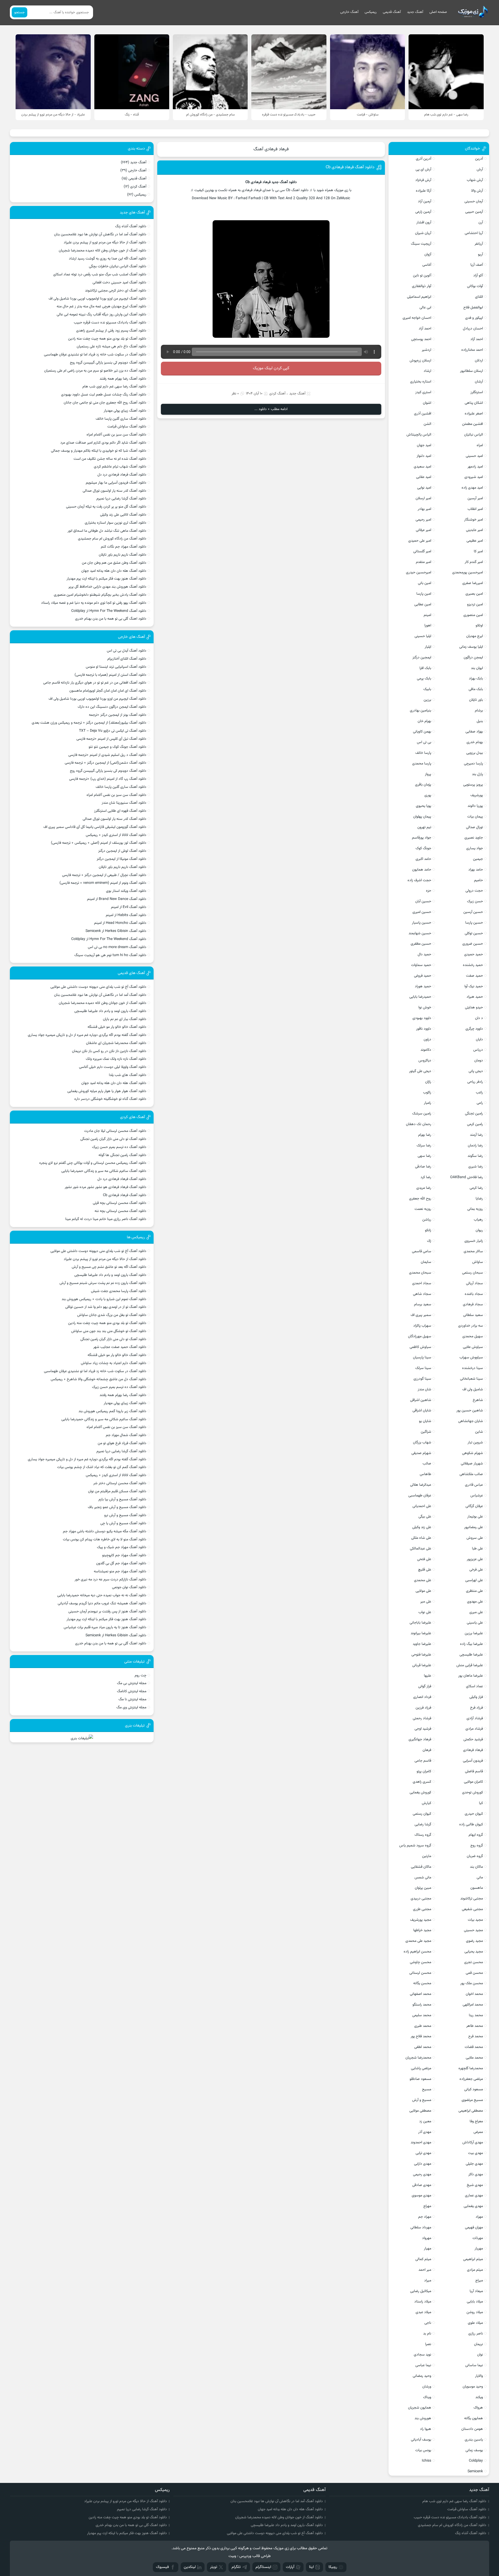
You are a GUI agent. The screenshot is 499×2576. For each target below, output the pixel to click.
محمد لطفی (423, 2047)
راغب (479, 1093)
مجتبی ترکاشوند (472, 1899)
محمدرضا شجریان (418, 2058)
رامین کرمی (475, 1124)
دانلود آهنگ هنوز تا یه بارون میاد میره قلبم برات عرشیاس (105, 1627)
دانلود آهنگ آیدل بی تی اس (127, 651)
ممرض (478, 2132)
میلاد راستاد (423, 2302)
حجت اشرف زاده (419, 880)
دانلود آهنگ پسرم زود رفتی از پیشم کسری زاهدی (111, 331)
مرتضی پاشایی (421, 2068)
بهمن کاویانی (422, 732)
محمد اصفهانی (421, 1994)
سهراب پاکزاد (422, 1326)
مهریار (479, 2249)
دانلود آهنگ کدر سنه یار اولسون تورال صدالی (114, 491)
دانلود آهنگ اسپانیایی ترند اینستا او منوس (116, 667)
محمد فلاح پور (421, 2036)
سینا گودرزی (422, 1379)
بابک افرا (425, 668)
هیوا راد (426, 2429)
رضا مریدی (424, 1188)
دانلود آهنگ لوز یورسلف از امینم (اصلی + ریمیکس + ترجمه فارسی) (99, 843)
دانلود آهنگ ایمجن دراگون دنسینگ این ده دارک (112, 707)
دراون (427, 1040)
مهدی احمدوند (421, 2143)
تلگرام (236, 2567)
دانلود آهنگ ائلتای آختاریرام (127, 659)
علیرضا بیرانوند (421, 1633)
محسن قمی (474, 1973)
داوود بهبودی (422, 1018)
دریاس (478, 1050)
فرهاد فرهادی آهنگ (271, 149)
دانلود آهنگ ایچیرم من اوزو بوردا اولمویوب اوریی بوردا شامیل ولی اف (97, 299)
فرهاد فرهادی (473, 1750)
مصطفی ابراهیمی (471, 2111)
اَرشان (479, 382)
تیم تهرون (424, 827)
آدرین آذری (424, 159)
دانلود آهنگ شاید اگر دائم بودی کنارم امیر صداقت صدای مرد (103, 443)
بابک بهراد (476, 679)
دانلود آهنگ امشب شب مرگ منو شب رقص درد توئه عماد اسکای (100, 275)
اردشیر (426, 350)
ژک (429, 1241)
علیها (428, 1676)
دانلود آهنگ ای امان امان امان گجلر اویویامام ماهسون (108, 691)
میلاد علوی (475, 2323)
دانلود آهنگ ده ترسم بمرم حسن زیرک (119, 1147)
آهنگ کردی (277, 394)
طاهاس (425, 1474)
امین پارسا (424, 594)
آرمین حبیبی (474, 212)
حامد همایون (422, 870)
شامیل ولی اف (473, 1390)
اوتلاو (479, 626)
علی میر (426, 1602)
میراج (479, 2281)
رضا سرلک (424, 1146)
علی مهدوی (475, 1602)
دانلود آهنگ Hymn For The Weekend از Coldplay (109, 611)
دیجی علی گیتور (420, 1071)
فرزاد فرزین (423, 1708)
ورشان (427, 2387)
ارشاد (427, 371)
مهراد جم (425, 2217)
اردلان (479, 361)
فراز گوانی (425, 1686)
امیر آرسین (475, 498)
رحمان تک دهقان (419, 1124)
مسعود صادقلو (420, 2079)
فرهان (427, 1750)
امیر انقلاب (475, 509)
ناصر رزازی (476, 2334)
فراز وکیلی (476, 1697)
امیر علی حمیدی (420, 541)
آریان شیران (423, 233)
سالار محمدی (473, 1251)
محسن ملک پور (472, 1983)
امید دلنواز (424, 456)
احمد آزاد (477, 339)
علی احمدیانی (422, 1506)
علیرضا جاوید (422, 1644)
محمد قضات (474, 2047)
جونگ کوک (423, 848)
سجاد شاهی (422, 1294)
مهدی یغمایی (473, 2206)
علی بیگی (425, 1517)
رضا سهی (424, 1156)
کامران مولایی (473, 1782)
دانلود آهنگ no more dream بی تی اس (117, 947)
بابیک (427, 689)
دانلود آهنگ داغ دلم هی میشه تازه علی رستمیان (111, 347)
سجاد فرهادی (473, 1305)
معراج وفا (476, 2121)
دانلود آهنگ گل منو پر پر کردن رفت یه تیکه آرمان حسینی (106, 507)
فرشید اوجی (423, 1729)
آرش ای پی (423, 170)
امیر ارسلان (423, 498)
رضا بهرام (425, 1135)
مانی (480, 1878)
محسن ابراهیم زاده (417, 1952)
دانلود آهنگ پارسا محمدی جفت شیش (119, 1291)
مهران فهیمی (474, 2228)
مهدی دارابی (423, 2164)
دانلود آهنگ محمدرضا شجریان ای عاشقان (116, 1043)
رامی (480, 1103)
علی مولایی (423, 1591)
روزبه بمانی (475, 1209)
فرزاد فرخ (477, 1708)
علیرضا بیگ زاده (471, 1644)
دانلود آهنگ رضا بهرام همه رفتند (123, 379)
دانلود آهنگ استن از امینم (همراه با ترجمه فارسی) (110, 675)
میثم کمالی (423, 2259)
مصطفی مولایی (420, 2111)
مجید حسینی (473, 1930)
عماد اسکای (474, 1686)
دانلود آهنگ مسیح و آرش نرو (125, 1515)
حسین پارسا (474, 923)
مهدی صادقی (422, 2185)
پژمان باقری (423, 785)
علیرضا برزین (474, 1633)
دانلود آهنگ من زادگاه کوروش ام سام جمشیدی (112, 539)
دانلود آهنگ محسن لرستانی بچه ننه (120, 1211)
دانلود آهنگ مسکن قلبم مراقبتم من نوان (117, 1491)
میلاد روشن (475, 2312)
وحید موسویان (473, 2387)
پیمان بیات (475, 817)
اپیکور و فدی (474, 318)
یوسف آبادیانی (421, 2440)
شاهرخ (478, 1400)
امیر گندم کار (474, 562)
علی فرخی (476, 1570)
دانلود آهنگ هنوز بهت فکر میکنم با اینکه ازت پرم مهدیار (106, 579)
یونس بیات (423, 2450)
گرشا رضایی (423, 1825)
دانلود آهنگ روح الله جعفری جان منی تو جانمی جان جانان (105, 403)
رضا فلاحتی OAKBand (467, 1177)
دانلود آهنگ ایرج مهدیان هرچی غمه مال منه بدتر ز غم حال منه (101, 307)
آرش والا (477, 191)
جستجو (19, 12)
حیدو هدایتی (474, 1008)
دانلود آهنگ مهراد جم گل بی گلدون (121, 1563)
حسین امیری (422, 912)
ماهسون (477, 1888)
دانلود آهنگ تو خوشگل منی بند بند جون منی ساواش (109, 1331)
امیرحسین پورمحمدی (468, 573)
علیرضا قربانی (422, 1665)
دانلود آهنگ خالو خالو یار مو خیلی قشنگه (117, 1027)
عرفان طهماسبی (420, 1496)
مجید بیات (475, 1920)
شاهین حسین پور (470, 1411)
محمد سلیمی (422, 2015)
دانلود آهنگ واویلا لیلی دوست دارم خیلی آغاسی (113, 1067)
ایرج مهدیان (475, 636)
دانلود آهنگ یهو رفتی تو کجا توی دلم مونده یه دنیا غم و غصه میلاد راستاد (94, 603)
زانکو (428, 1230)
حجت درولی (474, 891)
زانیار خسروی (474, 1241)
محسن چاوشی (421, 1962)
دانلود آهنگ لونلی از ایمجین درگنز (122, 851)
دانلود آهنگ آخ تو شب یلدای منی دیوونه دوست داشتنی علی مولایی (98, 987)
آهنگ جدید (415, 12)
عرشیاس (477, 1496)
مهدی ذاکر (476, 2175)
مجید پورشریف (421, 1920)
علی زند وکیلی (422, 1527)
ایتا (311, 2567)
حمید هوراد (423, 987)
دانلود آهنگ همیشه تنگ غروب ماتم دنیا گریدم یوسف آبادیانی (102, 1604)
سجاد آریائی (474, 1283)
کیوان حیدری (474, 1814)
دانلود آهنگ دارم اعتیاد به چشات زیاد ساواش (114, 1363)
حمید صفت (474, 976)
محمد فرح (476, 2036)
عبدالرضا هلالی (421, 1485)
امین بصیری (474, 594)
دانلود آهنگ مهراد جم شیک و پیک (122, 1547)
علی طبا (477, 1549)
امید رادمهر (475, 467)
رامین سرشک (422, 1114)
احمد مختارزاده (472, 350)
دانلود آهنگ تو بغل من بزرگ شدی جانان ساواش (112, 1315)
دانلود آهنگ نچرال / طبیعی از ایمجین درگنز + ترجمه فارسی (104, 875)
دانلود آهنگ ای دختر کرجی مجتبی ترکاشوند (116, 291)
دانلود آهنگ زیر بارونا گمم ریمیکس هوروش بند (112, 1411)
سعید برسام (423, 1305)
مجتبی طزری (422, 1909)
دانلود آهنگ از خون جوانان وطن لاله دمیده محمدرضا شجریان (103, 251)
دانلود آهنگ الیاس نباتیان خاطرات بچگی (118, 267)
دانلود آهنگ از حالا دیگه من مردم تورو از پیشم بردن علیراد (105, 243)
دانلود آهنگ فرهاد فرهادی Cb (350, 167)
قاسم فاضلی (474, 1772)
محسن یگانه (422, 1983)
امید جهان (424, 445)
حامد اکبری (423, 859)
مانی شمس (423, 1878)
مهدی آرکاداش (473, 2143)
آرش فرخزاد (423, 180)
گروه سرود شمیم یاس (415, 1846)
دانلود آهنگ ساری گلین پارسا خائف (121, 419)
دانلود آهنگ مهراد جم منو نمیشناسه (120, 1572)
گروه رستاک (423, 1835)
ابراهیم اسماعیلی (419, 297)
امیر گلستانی (422, 551)
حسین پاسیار (422, 923)
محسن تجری (474, 1962)
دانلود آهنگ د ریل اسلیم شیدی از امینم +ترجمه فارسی (107, 755)
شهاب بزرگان (422, 1443)
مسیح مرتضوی (472, 2100)
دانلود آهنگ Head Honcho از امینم (120, 923)
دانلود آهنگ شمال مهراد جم (126, 1435)
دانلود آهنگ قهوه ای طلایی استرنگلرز (120, 811)
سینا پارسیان (422, 1358)
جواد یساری (475, 848)
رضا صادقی (423, 1167)
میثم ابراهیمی (473, 2259)
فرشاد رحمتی (422, 1718)
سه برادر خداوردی (471, 1326)
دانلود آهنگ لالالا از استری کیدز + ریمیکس (116, 835)
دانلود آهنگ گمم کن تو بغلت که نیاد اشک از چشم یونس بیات (102, 1467)
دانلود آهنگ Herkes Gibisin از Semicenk (116, 931)
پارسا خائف (423, 753)
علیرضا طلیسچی (471, 1655)
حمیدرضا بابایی (420, 997)
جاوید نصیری (474, 838)
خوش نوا (425, 1008)
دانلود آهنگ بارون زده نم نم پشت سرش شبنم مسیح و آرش (103, 1283)
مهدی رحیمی (422, 2175)
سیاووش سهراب (471, 1358)
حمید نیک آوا (474, 987)
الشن (427, 424)
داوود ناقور (424, 1029)
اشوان (427, 403)
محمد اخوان (474, 1994)
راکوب (427, 1093)
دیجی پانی (476, 1071)
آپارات (290, 2567)
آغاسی (427, 265)
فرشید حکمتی (473, 1740)
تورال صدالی (474, 827)
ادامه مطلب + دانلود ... (271, 409)
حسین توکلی (474, 933)
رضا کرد (426, 1177)
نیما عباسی (423, 2365)
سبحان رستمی (472, 1273)
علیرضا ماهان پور (471, 1676)
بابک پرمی (424, 679)
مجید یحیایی (474, 1952)
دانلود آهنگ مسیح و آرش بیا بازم (122, 1500)
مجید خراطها (422, 1930)
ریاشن (427, 1220)
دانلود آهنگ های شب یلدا (128, 1075)
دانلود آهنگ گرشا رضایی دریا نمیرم (121, 499)
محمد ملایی (474, 2058)
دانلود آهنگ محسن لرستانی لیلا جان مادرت (115, 1131)
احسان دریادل (473, 329)
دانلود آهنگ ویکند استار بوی (126, 891)
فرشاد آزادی (475, 1718)
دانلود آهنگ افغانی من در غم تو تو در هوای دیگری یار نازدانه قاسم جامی (95, 683)
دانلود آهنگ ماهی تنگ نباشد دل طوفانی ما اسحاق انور (107, 531)
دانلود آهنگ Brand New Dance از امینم (117, 899)
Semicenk (475, 2471)
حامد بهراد (476, 870)
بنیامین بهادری (421, 711)
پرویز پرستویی (473, 785)
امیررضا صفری (473, 583)
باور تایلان (476, 700)
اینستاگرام (263, 2567)
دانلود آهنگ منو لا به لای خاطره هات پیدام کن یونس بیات (105, 1540)
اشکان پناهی (474, 403)
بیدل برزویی (475, 753)
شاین (479, 1432)
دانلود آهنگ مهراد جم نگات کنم (124, 547)
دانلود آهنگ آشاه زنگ (131, 226)
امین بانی (425, 583)
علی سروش (475, 1538)
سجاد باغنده (474, 1294)
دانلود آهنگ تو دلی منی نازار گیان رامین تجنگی (113, 1139)
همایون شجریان (420, 2408)
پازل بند (477, 774)
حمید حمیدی (474, 955)
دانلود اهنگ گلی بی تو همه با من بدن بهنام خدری (111, 619)
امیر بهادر (424, 509)
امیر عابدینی (474, 530)
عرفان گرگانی (474, 1506)
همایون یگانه (474, 2418)
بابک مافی (476, 689)
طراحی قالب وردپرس (255, 2556)
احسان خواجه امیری (417, 318)
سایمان (426, 1262)
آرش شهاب (475, 180)
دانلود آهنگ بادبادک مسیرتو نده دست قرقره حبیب (110, 323)
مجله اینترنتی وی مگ (131, 1708)
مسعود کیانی (474, 2090)
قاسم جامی (423, 1761)
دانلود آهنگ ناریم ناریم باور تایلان (123, 555)
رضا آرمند (476, 1135)
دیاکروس (425, 1061)
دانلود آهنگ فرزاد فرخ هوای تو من (122, 1443)
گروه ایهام (476, 1835)
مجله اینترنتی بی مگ (132, 1683)
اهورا (428, 626)
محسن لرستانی (420, 1973)
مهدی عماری (474, 2196)
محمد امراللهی (473, 2005)
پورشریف (477, 795)
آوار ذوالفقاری (422, 286)
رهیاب (478, 1220)
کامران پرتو (424, 1772)
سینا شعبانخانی (471, 1379)
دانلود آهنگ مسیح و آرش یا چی (123, 1523)
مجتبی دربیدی (421, 1899)
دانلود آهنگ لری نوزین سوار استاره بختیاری (116, 523)
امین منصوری (473, 615)
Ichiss (426, 2461)
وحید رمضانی (422, 2376)
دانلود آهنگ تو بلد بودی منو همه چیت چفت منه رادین (107, 339)
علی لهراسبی (474, 1580)
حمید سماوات (421, 965)
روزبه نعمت (423, 1209)
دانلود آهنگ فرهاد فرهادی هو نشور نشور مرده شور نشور (106, 1187)
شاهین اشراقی (421, 1400)
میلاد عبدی (423, 2312)
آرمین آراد (425, 202)
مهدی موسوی (421, 2196)
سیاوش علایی (473, 1347)
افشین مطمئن (472, 424)
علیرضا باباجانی (420, 1623)
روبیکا (333, 2567)
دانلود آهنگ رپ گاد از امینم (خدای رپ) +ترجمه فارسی (108, 779)
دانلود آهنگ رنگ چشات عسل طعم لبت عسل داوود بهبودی (104, 395)
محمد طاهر (475, 2026)
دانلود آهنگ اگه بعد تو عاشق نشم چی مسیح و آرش (109, 1267)
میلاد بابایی (475, 2302)
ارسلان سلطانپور (471, 371)
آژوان (428, 255)
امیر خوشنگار (474, 520)
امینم (427, 615)
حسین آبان (423, 901)
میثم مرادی (475, 2270)
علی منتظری (474, 1591)
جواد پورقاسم (422, 838)
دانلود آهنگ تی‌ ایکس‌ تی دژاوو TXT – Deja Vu (113, 731)
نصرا (428, 2344)
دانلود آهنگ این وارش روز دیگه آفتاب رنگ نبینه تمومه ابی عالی (101, 315)
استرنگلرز (477, 392)
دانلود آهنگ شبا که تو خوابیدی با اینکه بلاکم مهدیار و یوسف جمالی (99, 451)
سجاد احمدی (422, 1283)
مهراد (479, 2217)
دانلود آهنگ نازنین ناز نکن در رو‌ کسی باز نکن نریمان (109, 1051)
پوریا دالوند (475, 806)
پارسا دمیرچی (473, 764)
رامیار (428, 1103)
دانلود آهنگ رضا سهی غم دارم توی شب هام (114, 387)
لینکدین (190, 2567)
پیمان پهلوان (422, 817)
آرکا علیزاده (424, 191)
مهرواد (427, 2238)
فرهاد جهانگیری (420, 1740)
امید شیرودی (474, 477)
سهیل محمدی (473, 1336)
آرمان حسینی (474, 202)
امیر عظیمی (475, 541)
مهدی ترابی (423, 2153)
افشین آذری (423, 414)
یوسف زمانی (474, 2450)
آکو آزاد (478, 276)
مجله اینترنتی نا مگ (132, 1699)
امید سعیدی (422, 467)
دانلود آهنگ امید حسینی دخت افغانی (119, 283)
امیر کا (478, 551)
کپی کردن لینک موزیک (271, 368)
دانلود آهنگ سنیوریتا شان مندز (124, 803)
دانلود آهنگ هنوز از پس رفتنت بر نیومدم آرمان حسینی (107, 1612)
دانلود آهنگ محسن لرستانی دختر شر (120, 1483)
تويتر (214, 2567)
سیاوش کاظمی (420, 1347)
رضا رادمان (475, 1146)
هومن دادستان (472, 2429)
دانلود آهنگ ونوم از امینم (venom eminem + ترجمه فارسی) (103, 883)
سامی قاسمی (422, 1251)
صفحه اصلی (438, 12)
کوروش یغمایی (420, 1793)
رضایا (479, 1199)
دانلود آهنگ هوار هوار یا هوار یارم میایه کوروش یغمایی (107, 1091)
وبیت (232, 2556)
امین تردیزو (475, 605)
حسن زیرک (475, 901)
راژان (428, 1082)
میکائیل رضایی (421, 2291)
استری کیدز (423, 392)
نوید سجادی (422, 2355)
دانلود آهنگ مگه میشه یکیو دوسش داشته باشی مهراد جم (105, 1532)
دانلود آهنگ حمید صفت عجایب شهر (120, 1347)
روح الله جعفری (420, 1199)
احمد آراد (425, 329)
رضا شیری (476, 1167)
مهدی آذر (425, 2132)
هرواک (478, 2408)
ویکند (479, 2397)
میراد (428, 2281)
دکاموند (426, 1050)
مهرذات (478, 2238)
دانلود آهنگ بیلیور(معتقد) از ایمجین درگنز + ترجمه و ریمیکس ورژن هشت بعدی (89, 723)
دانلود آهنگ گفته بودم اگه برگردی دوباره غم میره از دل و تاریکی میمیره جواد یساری (87, 1035)
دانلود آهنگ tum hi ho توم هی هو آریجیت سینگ (110, 955)
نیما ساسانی (474, 2365)
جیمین (478, 859)
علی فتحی (424, 1559)
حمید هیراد (475, 997)
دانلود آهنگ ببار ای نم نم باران (125, 1019)
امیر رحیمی (423, 520)
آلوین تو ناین (422, 276)
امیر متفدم (424, 562)
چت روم (140, 1676)
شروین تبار (475, 1443)
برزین (427, 700)
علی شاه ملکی (421, 1538)
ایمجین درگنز (422, 658)
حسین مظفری (421, 944)
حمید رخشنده (473, 965)
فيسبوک (162, 2567)
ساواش (478, 1262)
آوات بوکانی (475, 286)
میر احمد (425, 2270)
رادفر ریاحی (475, 1082)
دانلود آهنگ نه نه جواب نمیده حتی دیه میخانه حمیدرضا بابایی (102, 1595)
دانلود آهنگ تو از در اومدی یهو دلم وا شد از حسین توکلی (106, 1307)
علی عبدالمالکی (421, 1549)
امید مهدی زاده (472, 488)
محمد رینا (476, 2015)
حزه (429, 891)
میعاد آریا (476, 2291)
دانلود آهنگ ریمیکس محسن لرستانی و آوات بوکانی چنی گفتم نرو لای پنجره (93, 1163)
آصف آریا (477, 265)
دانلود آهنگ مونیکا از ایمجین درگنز (122, 859)
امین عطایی (423, 605)
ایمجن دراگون (473, 658)
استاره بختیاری (421, 382)
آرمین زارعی (423, 212)
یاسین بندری (474, 2440)
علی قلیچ (425, 1570)
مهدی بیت (475, 2153)
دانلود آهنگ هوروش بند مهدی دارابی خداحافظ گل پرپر (107, 587)
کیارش (426, 1803)
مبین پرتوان (423, 1888)
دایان (479, 1040)
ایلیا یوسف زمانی (471, 647)
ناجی (428, 2323)
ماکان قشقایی (421, 1867)
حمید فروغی (423, 976)
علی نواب (425, 1612)
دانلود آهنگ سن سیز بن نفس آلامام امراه (116, 435)
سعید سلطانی (473, 1315)
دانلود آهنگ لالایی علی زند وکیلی (123, 515)
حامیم (478, 880)
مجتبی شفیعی (472, 1909)
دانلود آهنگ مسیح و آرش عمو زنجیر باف (117, 1507)
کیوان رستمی (422, 1814)
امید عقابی (424, 477)
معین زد (425, 2121)
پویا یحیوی (424, 806)
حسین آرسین (473, 912)
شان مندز (424, 1390)
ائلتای (479, 297)
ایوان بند (477, 668)
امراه (480, 445)
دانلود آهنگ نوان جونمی (129, 1587)
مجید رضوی (474, 1941)
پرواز (428, 774)
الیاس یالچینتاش (419, 435)
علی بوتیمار (475, 1517)
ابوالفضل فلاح (473, 308)
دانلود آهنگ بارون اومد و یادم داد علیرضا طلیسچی (110, 1011)
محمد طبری (423, 2026)
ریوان (479, 1230)
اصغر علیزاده (474, 414)
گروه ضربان (475, 1856)
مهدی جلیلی (474, 2164)
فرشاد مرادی (474, 1729)
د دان (479, 1018)
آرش (480, 170)
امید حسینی (474, 456)
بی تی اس (424, 742)
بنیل (480, 721)
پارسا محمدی (422, 764)
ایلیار (428, 647)
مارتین (427, 1856)
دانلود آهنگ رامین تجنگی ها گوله (122, 1155)
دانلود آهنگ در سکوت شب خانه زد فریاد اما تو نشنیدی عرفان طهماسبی (95, 355)
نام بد (427, 2334)
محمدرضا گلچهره (471, 2068)
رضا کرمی (476, 1188)
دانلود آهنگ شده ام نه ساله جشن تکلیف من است (110, 459)
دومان (479, 1061)
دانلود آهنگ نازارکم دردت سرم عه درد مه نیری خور (110, 1580)
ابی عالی (425, 308)
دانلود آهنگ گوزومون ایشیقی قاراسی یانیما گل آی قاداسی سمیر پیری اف (95, 827)
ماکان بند (476, 1867)
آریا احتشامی (474, 233)
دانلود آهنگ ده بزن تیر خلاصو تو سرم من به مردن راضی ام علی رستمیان (95, 371)
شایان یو (425, 1421)
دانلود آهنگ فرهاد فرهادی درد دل (122, 475)
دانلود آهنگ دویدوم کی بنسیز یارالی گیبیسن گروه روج (108, 363)
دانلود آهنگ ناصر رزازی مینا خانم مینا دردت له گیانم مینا (106, 1219)
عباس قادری (474, 1485)
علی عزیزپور (475, 1559)
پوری (428, 795)
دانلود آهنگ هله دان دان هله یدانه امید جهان (114, 571)
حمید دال (424, 955)
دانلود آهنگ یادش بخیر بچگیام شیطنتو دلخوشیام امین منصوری (100, 595)
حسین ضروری (473, 944)
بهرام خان (424, 721)
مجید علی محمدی (418, 1941)
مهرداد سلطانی (421, 2228)
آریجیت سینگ (421, 244)
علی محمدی (423, 1580)
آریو (480, 255)
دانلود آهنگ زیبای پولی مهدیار (125, 411)
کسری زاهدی (422, 1782)
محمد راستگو (422, 2005)
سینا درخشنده (472, 1368)
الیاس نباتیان (474, 435)
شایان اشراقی (422, 1411)
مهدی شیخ (475, 2185)
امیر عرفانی (424, 530)
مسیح (427, 2090)
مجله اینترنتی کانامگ (132, 1691)
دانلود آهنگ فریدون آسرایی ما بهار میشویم (116, 483)
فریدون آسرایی (473, 1761)
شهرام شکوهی (472, 1453)
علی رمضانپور (474, 1527)
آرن (481, 223)
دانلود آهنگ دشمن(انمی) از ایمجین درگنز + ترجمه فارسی (106, 763)
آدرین (479, 159)
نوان (480, 2355)
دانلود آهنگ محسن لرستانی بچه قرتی (120, 1203)
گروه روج (477, 1846)
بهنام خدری (475, 742)
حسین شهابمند (420, 933)
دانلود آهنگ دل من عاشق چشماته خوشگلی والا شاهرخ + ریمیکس (99, 1379)
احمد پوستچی (421, 339)
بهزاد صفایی (474, 732)
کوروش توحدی (472, 1793)
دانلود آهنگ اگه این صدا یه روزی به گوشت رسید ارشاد (108, 259)
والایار (479, 2376)
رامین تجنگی (474, 1114)
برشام (479, 711)
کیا (481, 1803)
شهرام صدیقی (421, 1453)
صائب (427, 1464)
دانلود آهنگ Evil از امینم (129, 907)
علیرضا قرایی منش (470, 1665)
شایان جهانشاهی (471, 1421)
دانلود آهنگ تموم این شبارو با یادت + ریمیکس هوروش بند (104, 1299)
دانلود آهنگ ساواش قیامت (127, 427)
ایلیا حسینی (423, 636)
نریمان (478, 2344)
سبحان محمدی (420, 1273)
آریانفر (479, 244)
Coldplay (476, 2461)
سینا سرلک (423, 1368)
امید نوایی (424, 488)
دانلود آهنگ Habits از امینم (126, 915)
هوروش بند (423, 2418)
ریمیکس (371, 12)
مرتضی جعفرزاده (471, 2079)
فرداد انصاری (422, 1697)
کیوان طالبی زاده (471, 1825)
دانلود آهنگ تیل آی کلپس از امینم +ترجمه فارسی (111, 739)
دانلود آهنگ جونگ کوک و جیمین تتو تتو (117, 747)
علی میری (476, 1612)
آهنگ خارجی (349, 12)
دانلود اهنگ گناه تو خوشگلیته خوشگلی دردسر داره (110, 1099)
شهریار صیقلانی (472, 1464)
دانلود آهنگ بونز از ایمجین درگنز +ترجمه (118, 715)
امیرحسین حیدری (419, 573)
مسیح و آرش (422, 2100)
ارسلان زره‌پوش (420, 361)
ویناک (427, 2397)
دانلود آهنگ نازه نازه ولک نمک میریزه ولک (116, 1059)
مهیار (428, 2249)
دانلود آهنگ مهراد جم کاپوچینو (124, 1555)
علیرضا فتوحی (421, 1655)
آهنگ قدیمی (392, 12)
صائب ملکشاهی (471, 1474)
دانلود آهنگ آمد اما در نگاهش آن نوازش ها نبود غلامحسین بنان (100, 235)
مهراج (427, 2206)
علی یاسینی (475, 1623)
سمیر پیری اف (421, 1315)
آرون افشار (424, 223)
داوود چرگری (474, 1029)
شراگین (426, 1432)
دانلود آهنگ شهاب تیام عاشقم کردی (120, 467)
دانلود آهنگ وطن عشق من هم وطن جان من (114, 563)
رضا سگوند (475, 1156)
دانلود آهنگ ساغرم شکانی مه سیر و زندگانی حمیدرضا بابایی (104, 1171)
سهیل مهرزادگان (420, 1336)
